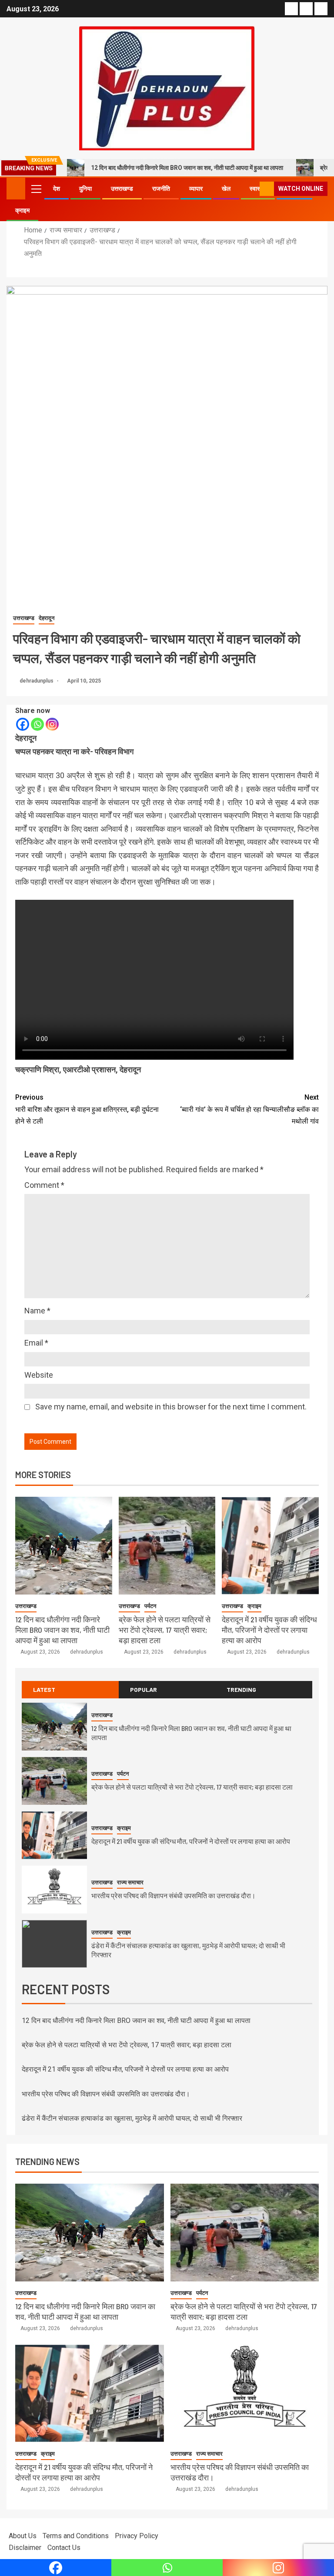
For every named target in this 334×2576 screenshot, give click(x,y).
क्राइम (22, 210)
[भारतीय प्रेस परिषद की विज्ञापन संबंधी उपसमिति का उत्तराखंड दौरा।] (54, 1890)
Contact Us (64, 2548)
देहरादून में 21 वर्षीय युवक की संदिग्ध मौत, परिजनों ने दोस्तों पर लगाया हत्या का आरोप (269, 1630)
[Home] (16, 188)
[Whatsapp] (37, 724)
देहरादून (47, 618)
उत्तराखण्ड (122, 189)
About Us (23, 2536)
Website (39, 1375)
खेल (226, 189)
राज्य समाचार (130, 1882)
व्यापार (196, 189)
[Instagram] (52, 724)
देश (57, 189)
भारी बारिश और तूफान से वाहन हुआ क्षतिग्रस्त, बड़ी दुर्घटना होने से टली (87, 1109)
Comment (44, 1185)
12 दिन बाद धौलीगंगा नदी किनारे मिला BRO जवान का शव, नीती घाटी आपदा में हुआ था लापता (187, 168)
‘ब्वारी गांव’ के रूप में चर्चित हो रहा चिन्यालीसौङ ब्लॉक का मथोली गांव (249, 1109)
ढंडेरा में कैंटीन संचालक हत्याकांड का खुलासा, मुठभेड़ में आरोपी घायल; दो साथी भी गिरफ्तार (132, 2118)
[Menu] (36, 189)
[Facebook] (23, 724)
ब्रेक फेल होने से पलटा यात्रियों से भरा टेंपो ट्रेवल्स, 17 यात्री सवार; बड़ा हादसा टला (165, 1630)
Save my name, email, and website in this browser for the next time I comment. (171, 1407)
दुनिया (85, 189)
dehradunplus (37, 681)
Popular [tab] (144, 1689)
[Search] (252, 189)
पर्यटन (150, 1606)
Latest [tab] (44, 1689)
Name (37, 1311)
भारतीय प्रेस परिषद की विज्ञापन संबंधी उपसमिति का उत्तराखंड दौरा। (174, 1895)
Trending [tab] (241, 1689)
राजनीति (161, 189)
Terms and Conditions (76, 2536)
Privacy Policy (137, 2536)
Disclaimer (25, 2548)
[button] (36, 189)
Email (36, 1343)
